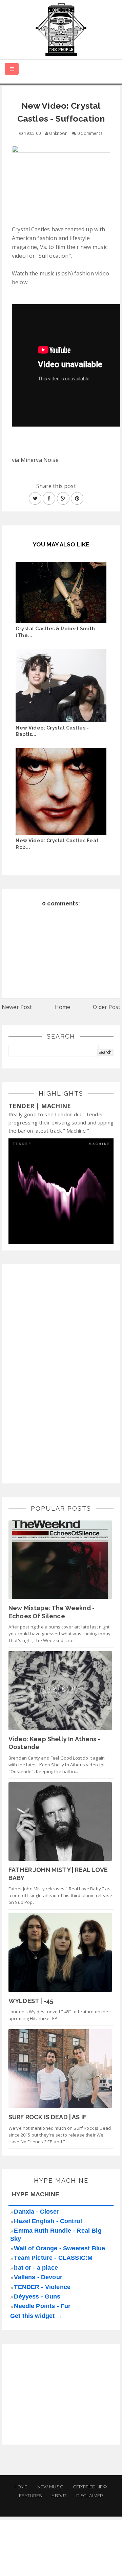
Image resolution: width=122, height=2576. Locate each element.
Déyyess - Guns (37, 2296)
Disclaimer (90, 2496)
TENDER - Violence (42, 2287)
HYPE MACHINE (36, 2194)
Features (30, 2496)
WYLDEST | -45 (31, 2001)
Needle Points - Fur (42, 2306)
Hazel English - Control (48, 2221)
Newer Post (17, 1007)
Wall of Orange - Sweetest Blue (59, 2248)
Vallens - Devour (38, 2277)
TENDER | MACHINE (40, 1106)
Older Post (107, 1007)
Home (63, 1007)
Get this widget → (36, 2316)
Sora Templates (62, 2554)
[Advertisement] (59, 1373)
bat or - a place (36, 2268)
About (59, 2496)
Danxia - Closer (36, 2212)
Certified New (90, 2487)
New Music (50, 2487)
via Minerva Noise (35, 460)
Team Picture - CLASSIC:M (53, 2258)
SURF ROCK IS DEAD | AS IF (47, 2117)
